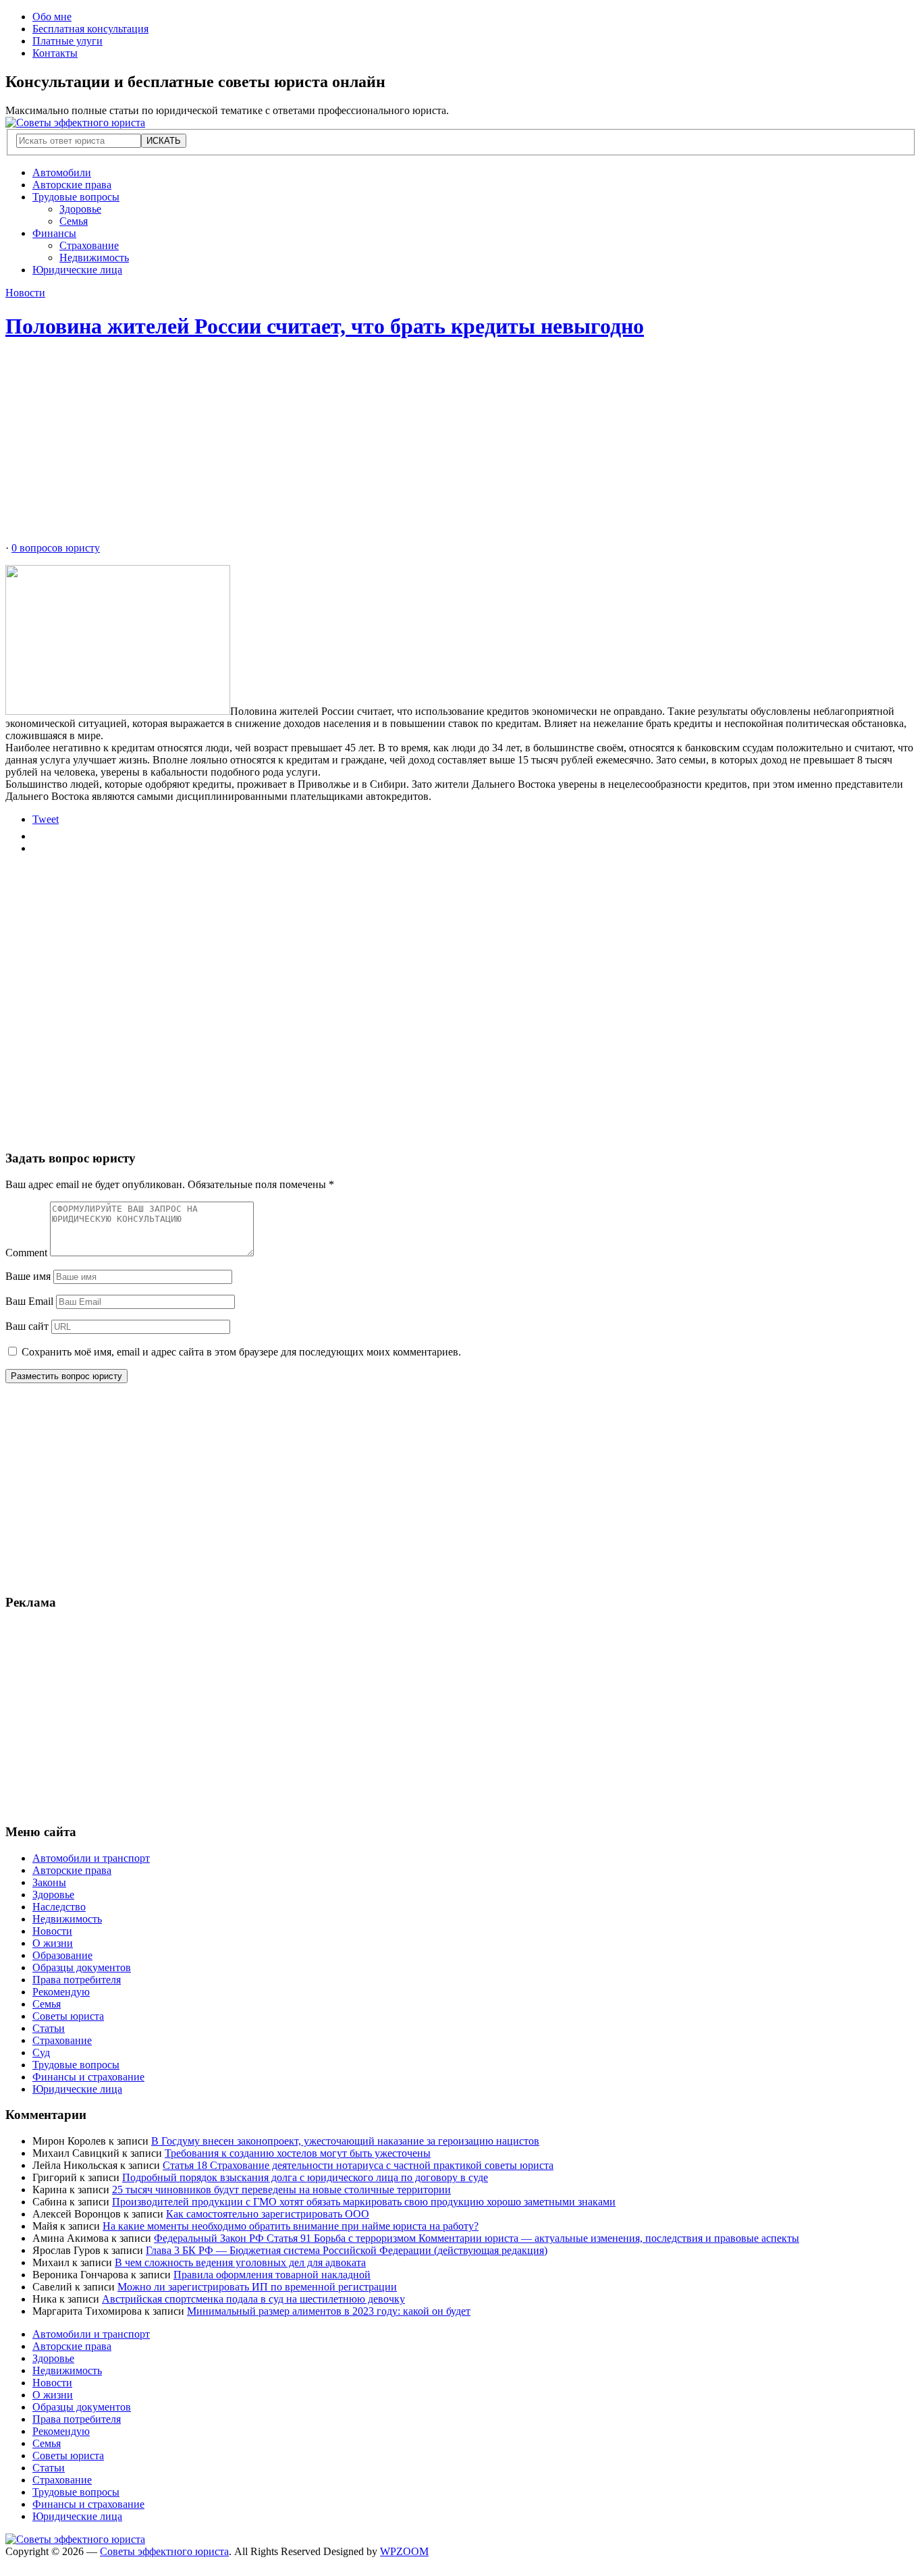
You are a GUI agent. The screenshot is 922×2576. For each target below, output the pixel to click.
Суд (41, 2052)
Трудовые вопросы (76, 197)
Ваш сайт (27, 1326)
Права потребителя (77, 1980)
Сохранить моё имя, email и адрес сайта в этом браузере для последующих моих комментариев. (241, 1352)
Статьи (49, 2028)
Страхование (89, 245)
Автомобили (62, 172)
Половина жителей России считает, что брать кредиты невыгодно (325, 326)
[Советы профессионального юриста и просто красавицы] (75, 123)
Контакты (55, 53)
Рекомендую (61, 1992)
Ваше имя (28, 1276)
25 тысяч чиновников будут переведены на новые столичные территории (281, 2190)
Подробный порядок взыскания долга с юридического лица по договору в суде (305, 2177)
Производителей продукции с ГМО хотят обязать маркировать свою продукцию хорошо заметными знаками (364, 2202)
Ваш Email (29, 1301)
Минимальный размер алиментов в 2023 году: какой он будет (329, 2311)
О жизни (53, 1943)
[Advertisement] (410, 448)
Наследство (59, 1907)
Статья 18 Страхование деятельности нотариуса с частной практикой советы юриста (358, 2165)
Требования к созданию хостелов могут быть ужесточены (298, 2153)
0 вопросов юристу (56, 548)
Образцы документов (82, 1967)
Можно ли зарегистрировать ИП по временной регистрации (257, 2287)
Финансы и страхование (88, 2077)
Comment (26, 1253)
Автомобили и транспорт (91, 1858)
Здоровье (80, 209)
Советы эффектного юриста (164, 2551)
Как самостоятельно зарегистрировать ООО (268, 2214)
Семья (74, 221)
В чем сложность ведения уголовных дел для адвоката (240, 2262)
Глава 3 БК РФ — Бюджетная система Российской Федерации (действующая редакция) (347, 2250)
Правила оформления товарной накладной (272, 2275)
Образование (62, 1955)
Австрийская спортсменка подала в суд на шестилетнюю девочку (253, 2299)
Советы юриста (68, 2016)
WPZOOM (404, 2551)
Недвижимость (94, 258)
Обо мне (52, 17)
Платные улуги (67, 41)
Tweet (46, 819)
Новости (25, 293)
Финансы (54, 233)
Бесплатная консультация (90, 29)
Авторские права (72, 185)
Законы (49, 1882)
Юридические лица (77, 270)
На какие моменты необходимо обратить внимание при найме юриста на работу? (291, 2226)
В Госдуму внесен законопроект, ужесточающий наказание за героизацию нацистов (345, 2141)
